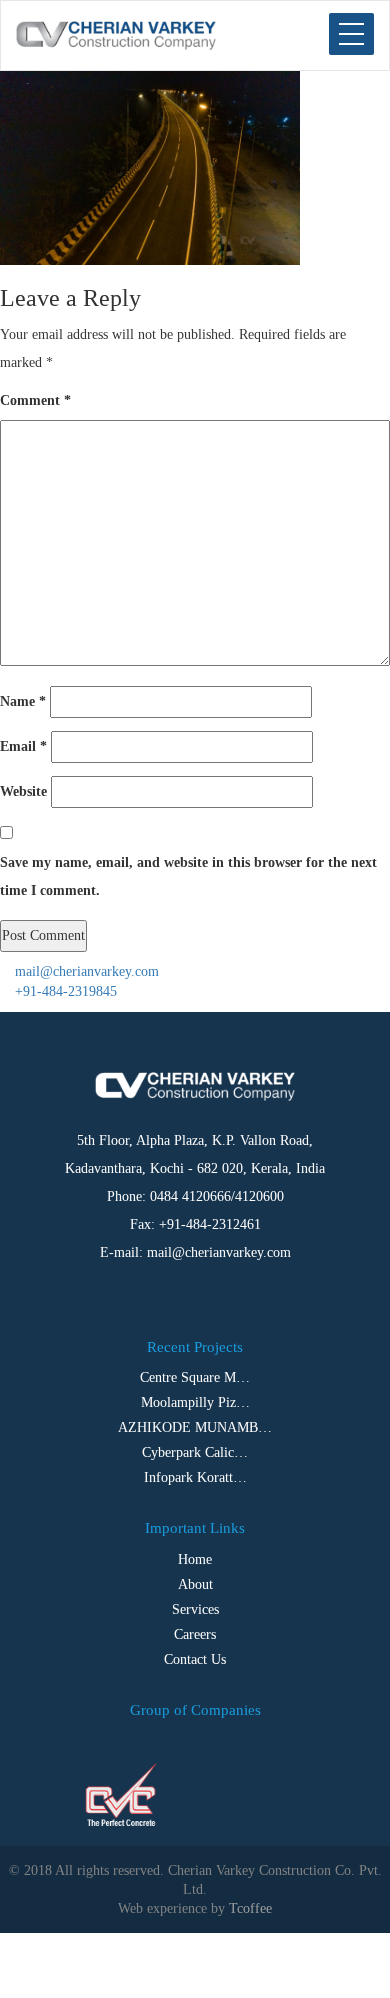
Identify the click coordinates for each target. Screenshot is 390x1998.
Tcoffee (250, 1908)
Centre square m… (195, 1377)
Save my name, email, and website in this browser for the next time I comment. (188, 876)
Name (23, 701)
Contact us (195, 1659)
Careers (195, 1634)
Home (195, 1559)
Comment (35, 400)
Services (195, 1609)
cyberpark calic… (195, 1452)
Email (23, 746)
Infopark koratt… (195, 1477)
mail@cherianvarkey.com (85, 971)
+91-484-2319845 (64, 991)
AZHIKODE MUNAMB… (195, 1427)
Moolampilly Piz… (195, 1402)
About (195, 1584)
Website (23, 791)
